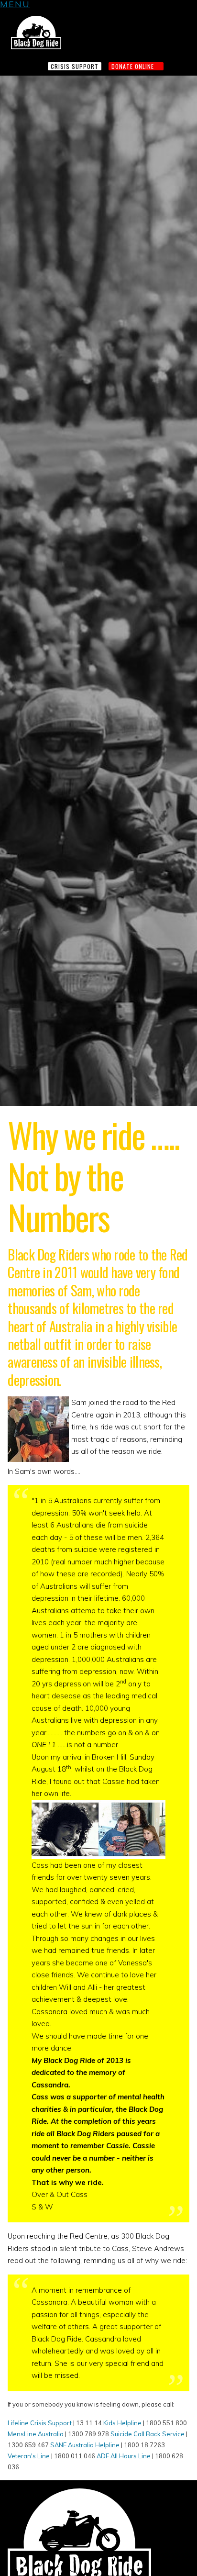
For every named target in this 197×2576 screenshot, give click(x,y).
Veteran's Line (29, 2456)
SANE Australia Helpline (84, 2445)
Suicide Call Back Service (147, 2434)
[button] (15, 6)
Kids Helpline (122, 2423)
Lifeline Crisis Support (40, 2423)
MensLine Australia (36, 2434)
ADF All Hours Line (123, 2456)
